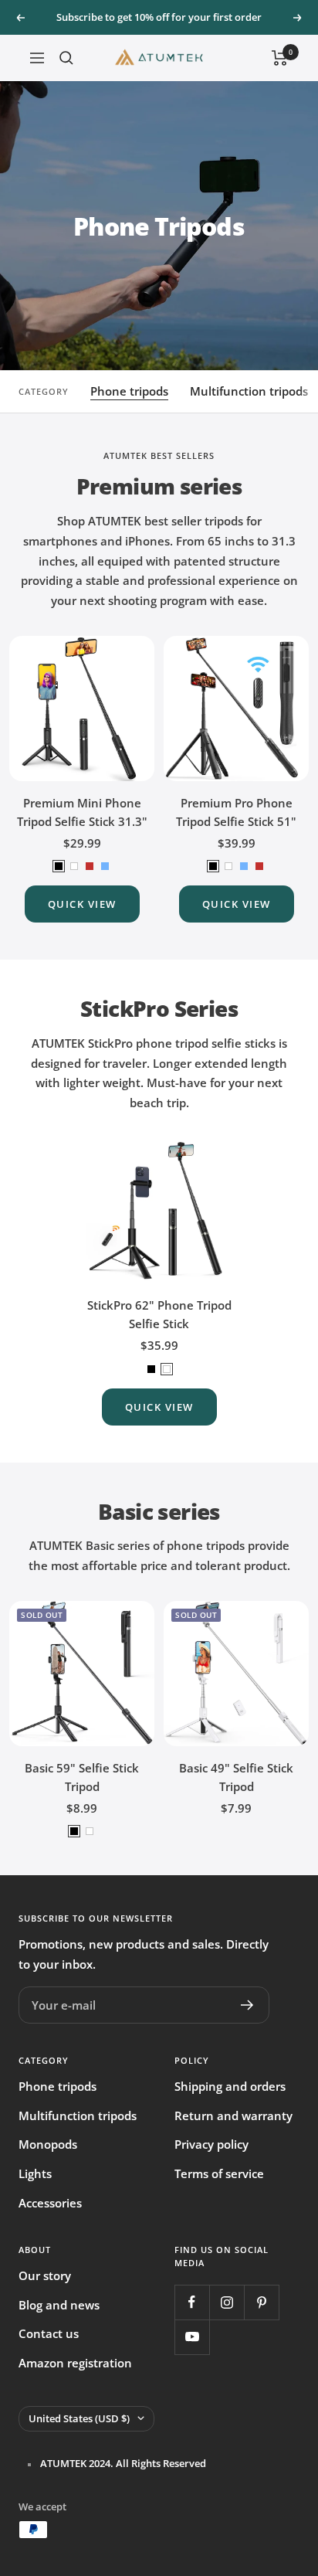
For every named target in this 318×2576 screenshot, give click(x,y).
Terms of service (219, 2173)
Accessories (50, 2203)
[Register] (247, 2005)
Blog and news (59, 2305)
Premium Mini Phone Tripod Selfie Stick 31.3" (82, 812)
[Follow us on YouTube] (192, 2337)
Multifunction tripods (249, 391)
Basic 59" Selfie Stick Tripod (82, 1777)
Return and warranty (233, 2116)
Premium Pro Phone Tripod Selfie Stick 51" (236, 812)
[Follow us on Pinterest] (261, 2302)
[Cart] (280, 58)
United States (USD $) (79, 2418)
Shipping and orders (230, 2086)
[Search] (66, 58)
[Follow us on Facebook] (192, 2302)
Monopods (48, 2144)
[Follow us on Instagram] (227, 2302)
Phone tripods (129, 391)
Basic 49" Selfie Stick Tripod (236, 1777)
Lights (35, 2173)
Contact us (49, 2333)
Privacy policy (211, 2144)
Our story (45, 2275)
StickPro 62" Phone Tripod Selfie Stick (159, 1314)
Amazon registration (75, 2363)
